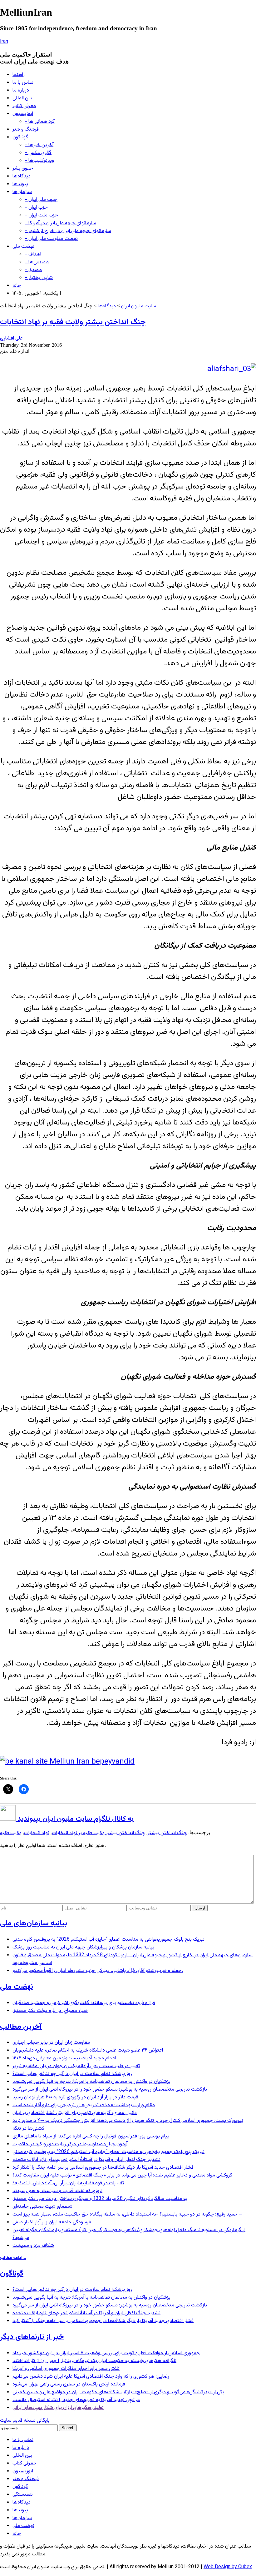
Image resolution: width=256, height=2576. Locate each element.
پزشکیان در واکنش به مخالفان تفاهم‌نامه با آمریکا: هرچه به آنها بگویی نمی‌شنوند (91, 2082)
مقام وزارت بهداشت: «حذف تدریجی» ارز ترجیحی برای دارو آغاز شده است (84, 2105)
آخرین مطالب (21, 2027)
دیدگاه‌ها (22, 176)
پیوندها (20, 184)
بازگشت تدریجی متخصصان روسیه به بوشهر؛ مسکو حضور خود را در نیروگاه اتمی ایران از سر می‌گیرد (110, 2090)
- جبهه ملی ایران (41, 200)
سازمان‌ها (22, 192)
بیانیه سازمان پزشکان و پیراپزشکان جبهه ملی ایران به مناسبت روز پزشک (83, 1947)
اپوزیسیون (23, 114)
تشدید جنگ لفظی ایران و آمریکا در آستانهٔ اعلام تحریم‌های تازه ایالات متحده (86, 2160)
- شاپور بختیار (39, 278)
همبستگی (23, 2495)
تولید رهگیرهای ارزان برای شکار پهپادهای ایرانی (58, 2408)
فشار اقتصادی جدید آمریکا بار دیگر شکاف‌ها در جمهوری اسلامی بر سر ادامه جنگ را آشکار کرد (103, 2168)
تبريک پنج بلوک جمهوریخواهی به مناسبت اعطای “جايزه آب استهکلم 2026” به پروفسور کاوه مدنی (108, 1940)
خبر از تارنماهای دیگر (32, 2337)
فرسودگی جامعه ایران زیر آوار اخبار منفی (52, 2222)
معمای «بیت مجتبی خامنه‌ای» (42, 2207)
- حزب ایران (36, 208)
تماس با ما (23, 83)
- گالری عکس (38, 153)
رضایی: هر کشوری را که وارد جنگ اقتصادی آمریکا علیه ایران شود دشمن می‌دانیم (91, 2377)
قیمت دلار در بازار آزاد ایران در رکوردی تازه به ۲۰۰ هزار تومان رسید (75, 2097)
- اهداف (33, 254)
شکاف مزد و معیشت (33, 2246)
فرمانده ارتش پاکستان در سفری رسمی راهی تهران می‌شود (69, 2384)
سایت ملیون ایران (139, 306)
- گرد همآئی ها (40, 122)
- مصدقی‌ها (37, 262)
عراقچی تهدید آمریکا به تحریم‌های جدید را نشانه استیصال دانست (76, 2400)
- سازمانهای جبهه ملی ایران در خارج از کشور (68, 231)
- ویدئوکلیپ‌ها (39, 161)
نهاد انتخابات (37, 1833)
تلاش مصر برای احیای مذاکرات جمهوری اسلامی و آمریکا (66, 2369)
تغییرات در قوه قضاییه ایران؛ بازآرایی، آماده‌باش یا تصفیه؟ (68, 2183)
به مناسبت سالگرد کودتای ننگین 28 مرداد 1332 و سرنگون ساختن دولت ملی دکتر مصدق (100, 2199)
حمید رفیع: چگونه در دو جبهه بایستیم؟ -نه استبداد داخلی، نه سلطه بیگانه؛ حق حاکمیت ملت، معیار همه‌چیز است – (127, 2214)
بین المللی (22, 98)
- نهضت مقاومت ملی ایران (51, 239)
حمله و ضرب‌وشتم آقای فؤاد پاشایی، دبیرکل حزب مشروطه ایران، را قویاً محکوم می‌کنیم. (98, 1971)
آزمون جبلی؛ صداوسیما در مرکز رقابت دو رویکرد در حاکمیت (70, 2144)
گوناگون (20, 137)
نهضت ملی (23, 247)
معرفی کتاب (24, 106)
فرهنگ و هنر (26, 129)
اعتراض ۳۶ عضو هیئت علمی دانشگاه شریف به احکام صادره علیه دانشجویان (88, 2050)
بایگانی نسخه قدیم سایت (25, 2421)
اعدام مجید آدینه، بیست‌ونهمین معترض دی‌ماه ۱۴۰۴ (64, 2058)
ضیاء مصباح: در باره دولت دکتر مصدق (50, 2011)
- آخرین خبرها (39, 145)
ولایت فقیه (11, 1833)
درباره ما (21, 90)
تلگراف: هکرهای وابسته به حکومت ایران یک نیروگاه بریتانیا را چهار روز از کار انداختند (94, 2361)
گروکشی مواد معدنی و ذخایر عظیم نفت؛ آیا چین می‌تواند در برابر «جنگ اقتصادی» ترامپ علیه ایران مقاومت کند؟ (123, 2175)
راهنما (19, 75)
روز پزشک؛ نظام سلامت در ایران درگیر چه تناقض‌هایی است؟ (72, 2074)
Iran (4, 42)
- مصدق (33, 270)
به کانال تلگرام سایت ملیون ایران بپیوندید (75, 1819)
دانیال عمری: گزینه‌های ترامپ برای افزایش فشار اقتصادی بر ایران (75, 2113)
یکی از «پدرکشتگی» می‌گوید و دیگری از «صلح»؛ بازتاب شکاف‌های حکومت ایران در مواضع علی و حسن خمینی (118, 2392)
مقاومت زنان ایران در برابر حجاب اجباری (51, 2043)
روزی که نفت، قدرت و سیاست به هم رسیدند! (57, 2191)
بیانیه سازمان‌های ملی (34, 1923)
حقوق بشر (23, 169)
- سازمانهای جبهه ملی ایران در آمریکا (61, 223)
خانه (17, 286)
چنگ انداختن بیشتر (167, 1833)
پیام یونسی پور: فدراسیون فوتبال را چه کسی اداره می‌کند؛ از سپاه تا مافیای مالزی (91, 2136)
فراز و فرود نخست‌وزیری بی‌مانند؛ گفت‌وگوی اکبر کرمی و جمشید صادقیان (84, 2003)
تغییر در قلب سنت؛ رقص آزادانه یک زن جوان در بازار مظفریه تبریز (76, 2066)
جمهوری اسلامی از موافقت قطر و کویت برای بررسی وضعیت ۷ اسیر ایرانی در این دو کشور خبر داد (106, 2353)
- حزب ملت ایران (42, 215)
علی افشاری (11, 338)
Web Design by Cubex (228, 2567)
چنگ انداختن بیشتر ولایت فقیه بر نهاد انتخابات (73, 322)
